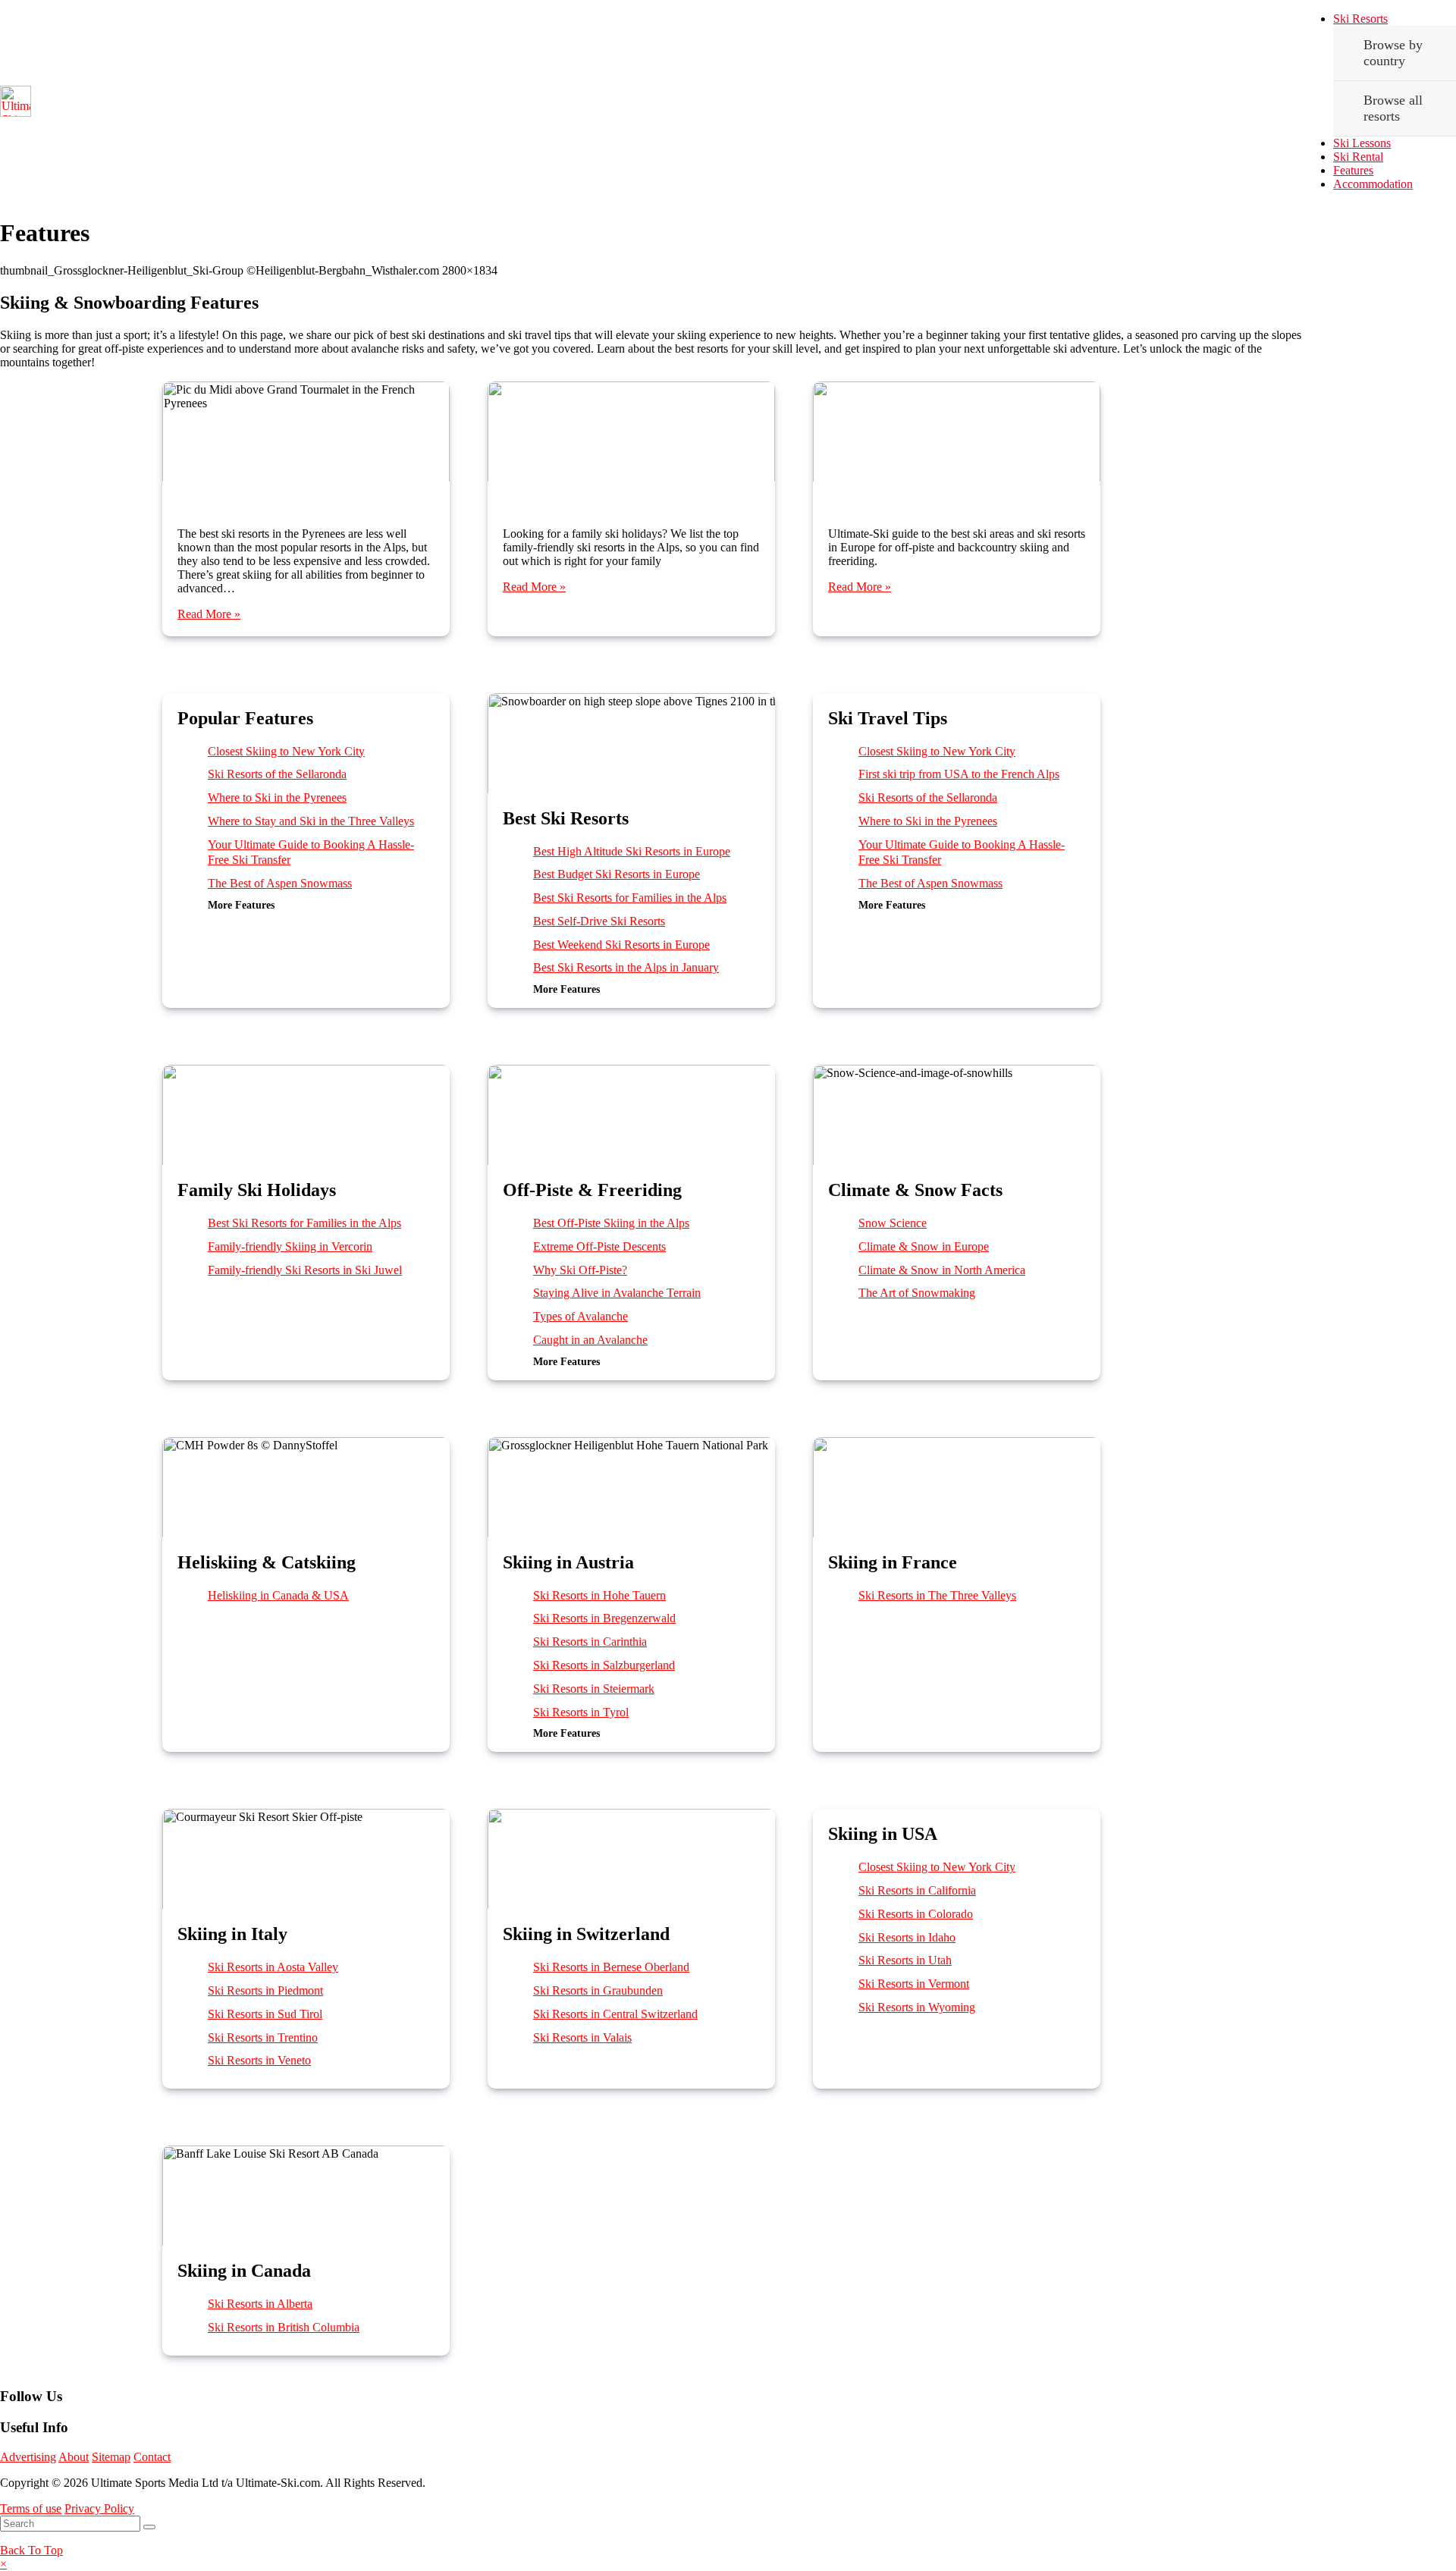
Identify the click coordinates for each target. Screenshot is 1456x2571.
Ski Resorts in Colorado (916, 1914)
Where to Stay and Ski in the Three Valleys (311, 821)
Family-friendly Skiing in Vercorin (290, 1246)
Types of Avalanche (581, 1316)
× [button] (3, 2564)
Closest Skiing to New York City (286, 751)
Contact (152, 2457)
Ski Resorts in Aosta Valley (273, 1967)
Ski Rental (1358, 157)
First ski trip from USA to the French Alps (959, 774)
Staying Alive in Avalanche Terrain (617, 1293)
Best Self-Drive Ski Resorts (599, 921)
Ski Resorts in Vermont (914, 1984)
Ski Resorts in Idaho (907, 1937)
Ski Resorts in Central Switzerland (615, 2014)
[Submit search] (149, 2527)
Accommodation (1373, 184)
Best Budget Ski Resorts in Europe (617, 874)
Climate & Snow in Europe (924, 1246)
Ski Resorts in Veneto (259, 2060)
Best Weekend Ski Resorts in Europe (621, 945)
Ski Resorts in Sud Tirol (265, 2014)
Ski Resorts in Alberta (260, 2304)
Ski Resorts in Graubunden (598, 1990)
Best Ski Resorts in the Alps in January (626, 967)
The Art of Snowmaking (917, 1293)
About (74, 2457)
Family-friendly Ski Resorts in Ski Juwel (305, 1270)
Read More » (209, 614)
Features (1353, 170)
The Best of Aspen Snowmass (280, 883)
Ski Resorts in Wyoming (917, 2007)
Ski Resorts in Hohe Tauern (599, 1595)
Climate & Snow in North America (942, 1270)
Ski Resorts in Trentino (263, 2037)
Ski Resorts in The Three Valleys (937, 1595)
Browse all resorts (1393, 108)
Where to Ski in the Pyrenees (306, 490)
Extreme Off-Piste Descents (599, 1246)
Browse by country (1393, 53)
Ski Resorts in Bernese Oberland (611, 1967)
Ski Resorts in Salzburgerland (604, 1665)
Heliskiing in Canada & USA (278, 1595)
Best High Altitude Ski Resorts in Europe (632, 851)
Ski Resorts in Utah (905, 1960)
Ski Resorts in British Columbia (284, 2327)
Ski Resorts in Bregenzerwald (604, 1618)
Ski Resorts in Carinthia (590, 1642)
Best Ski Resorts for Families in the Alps (632, 490)
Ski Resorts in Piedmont (265, 1990)
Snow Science (893, 1223)
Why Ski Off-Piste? (580, 1270)
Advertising (28, 2457)
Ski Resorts (1360, 19)
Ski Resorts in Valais (582, 2037)
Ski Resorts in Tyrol (581, 1712)
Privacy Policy (99, 2508)
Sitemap (111, 2457)
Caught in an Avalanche (590, 1340)
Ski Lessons (1362, 143)
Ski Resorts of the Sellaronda (277, 774)
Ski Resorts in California (917, 1890)
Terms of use (31, 2508)
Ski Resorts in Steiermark (594, 1689)
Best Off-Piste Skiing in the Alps (957, 490)
